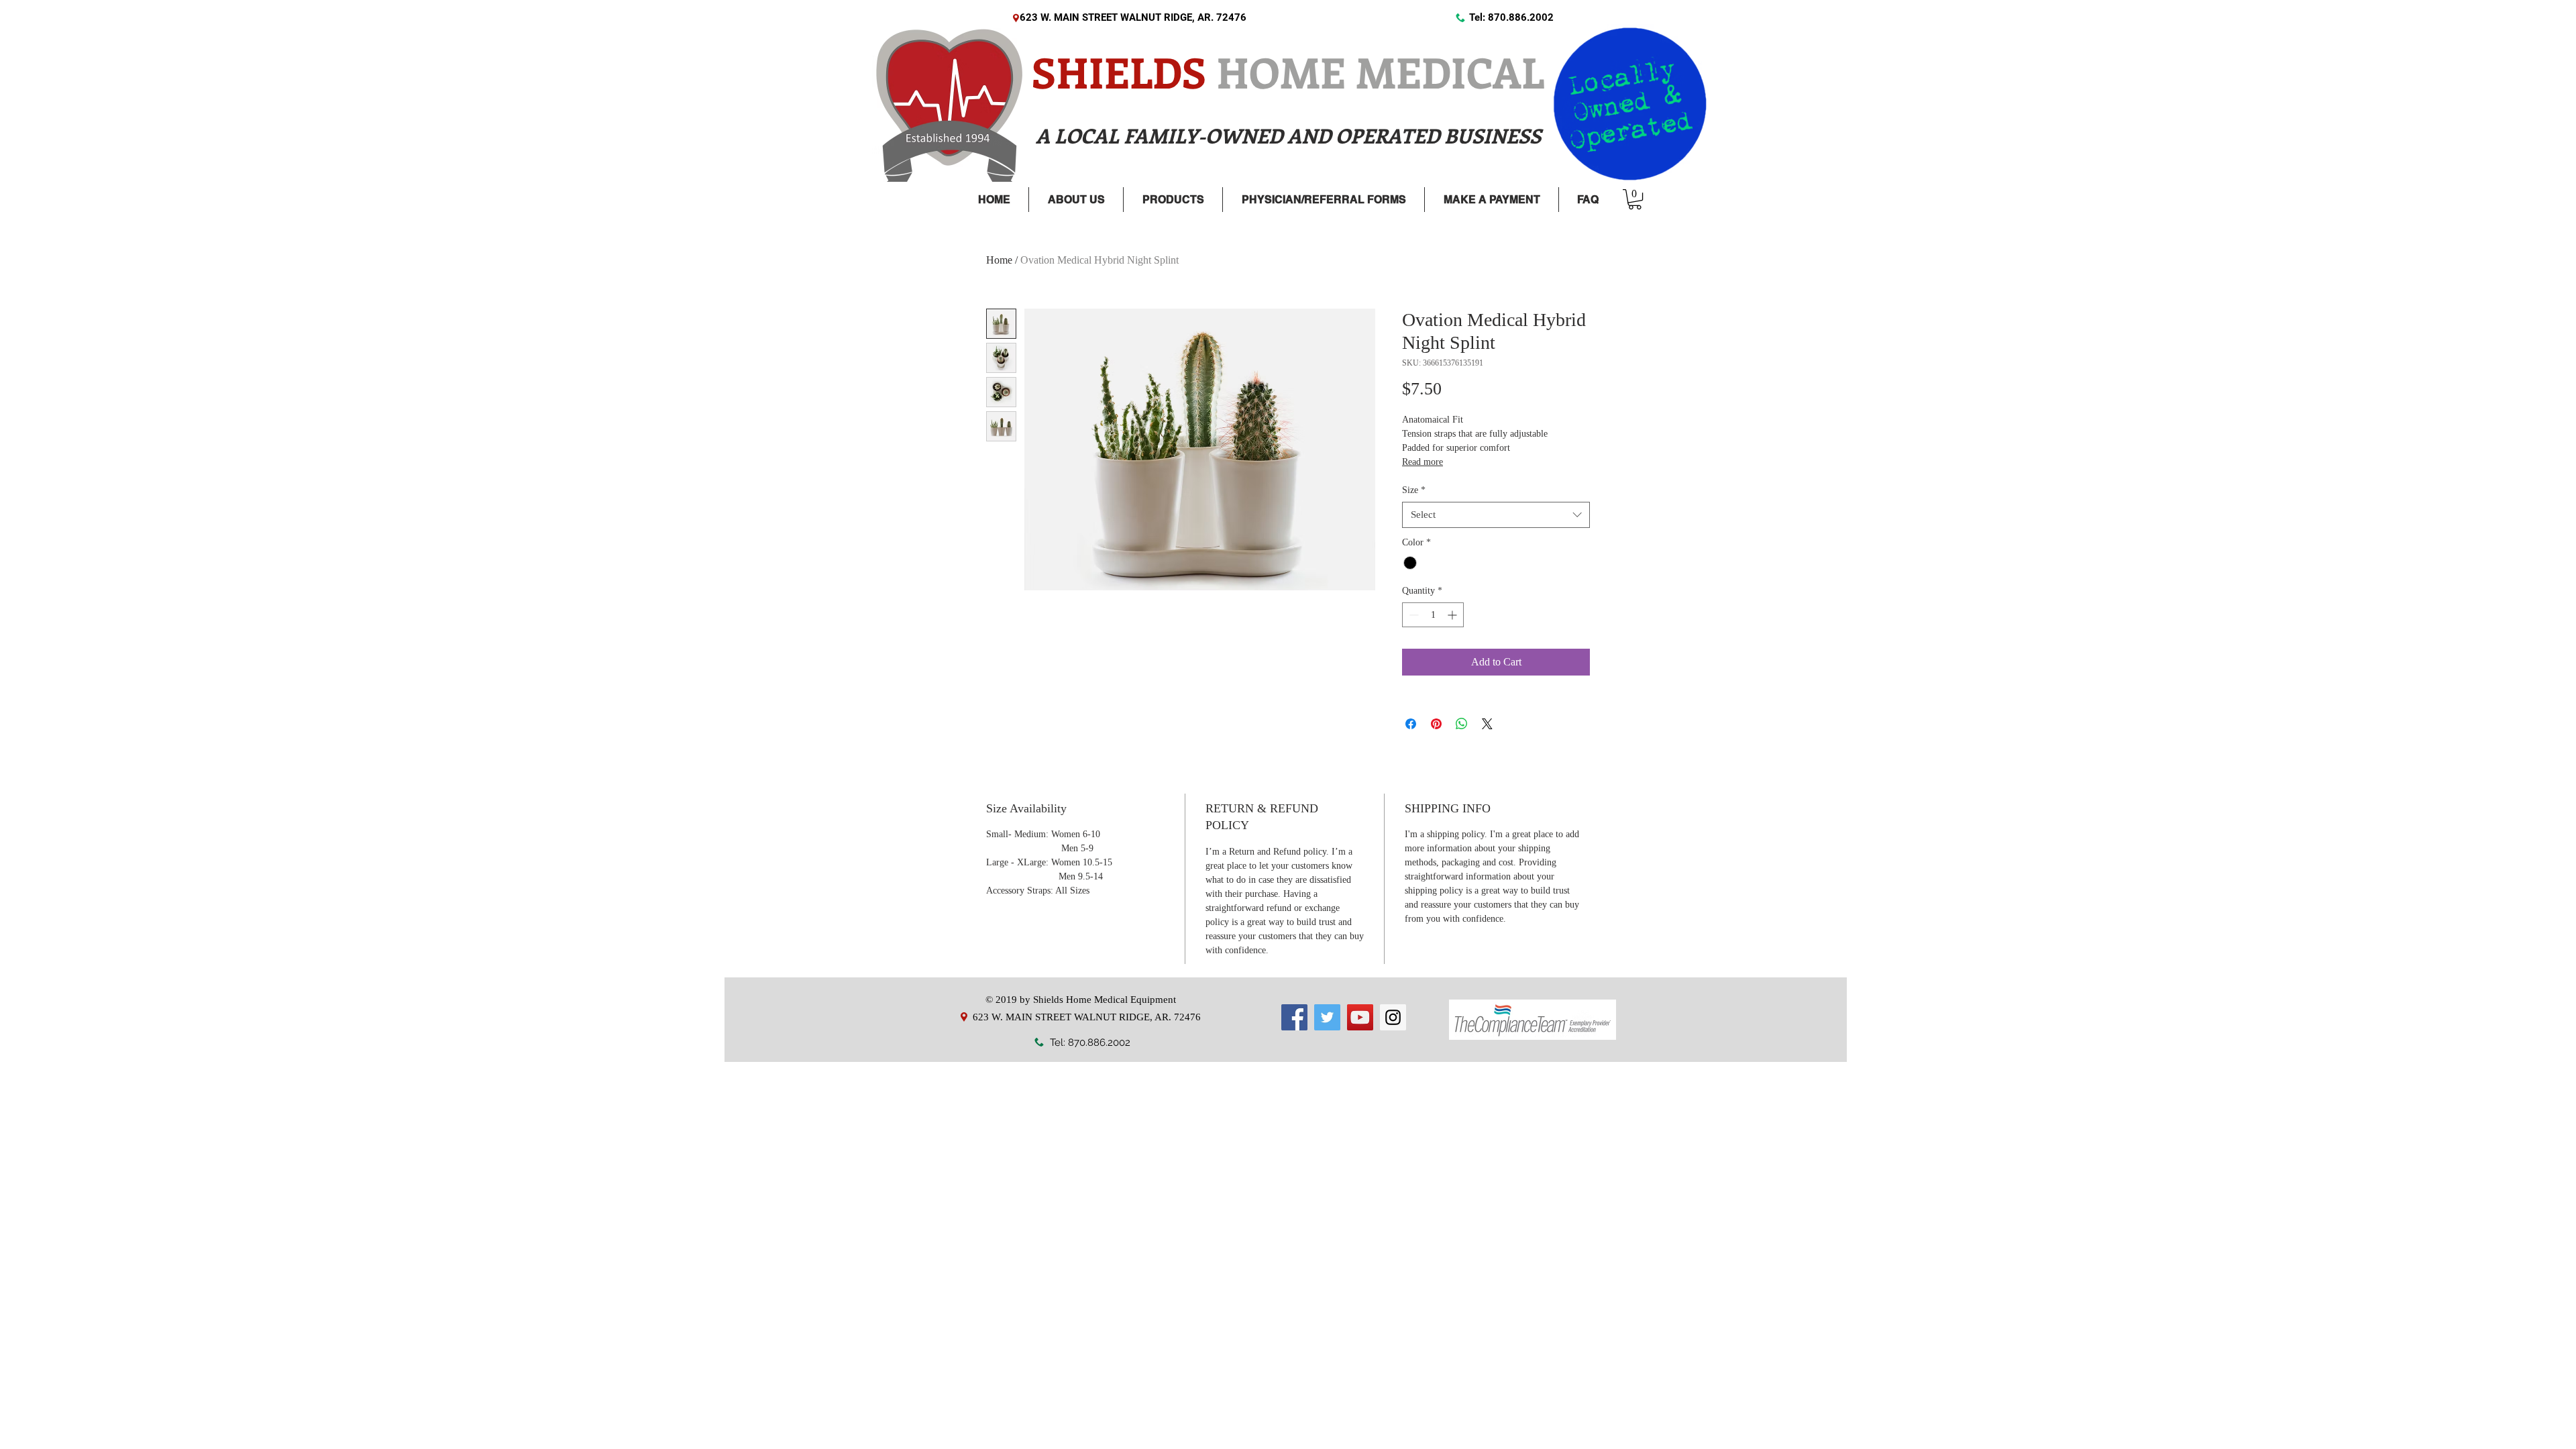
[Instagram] (1393, 1017)
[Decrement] (1412, 615)
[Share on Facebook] (1411, 724)
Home (999, 260)
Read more (1423, 462)
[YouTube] (1360, 1017)
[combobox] (1496, 515)
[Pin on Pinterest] (1436, 724)
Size (1414, 490)
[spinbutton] (1433, 615)
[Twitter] (1327, 1017)
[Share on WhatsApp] (1462, 724)
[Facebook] (1294, 1017)
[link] (1635, 199)
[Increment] (1453, 615)
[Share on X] (1487, 724)
